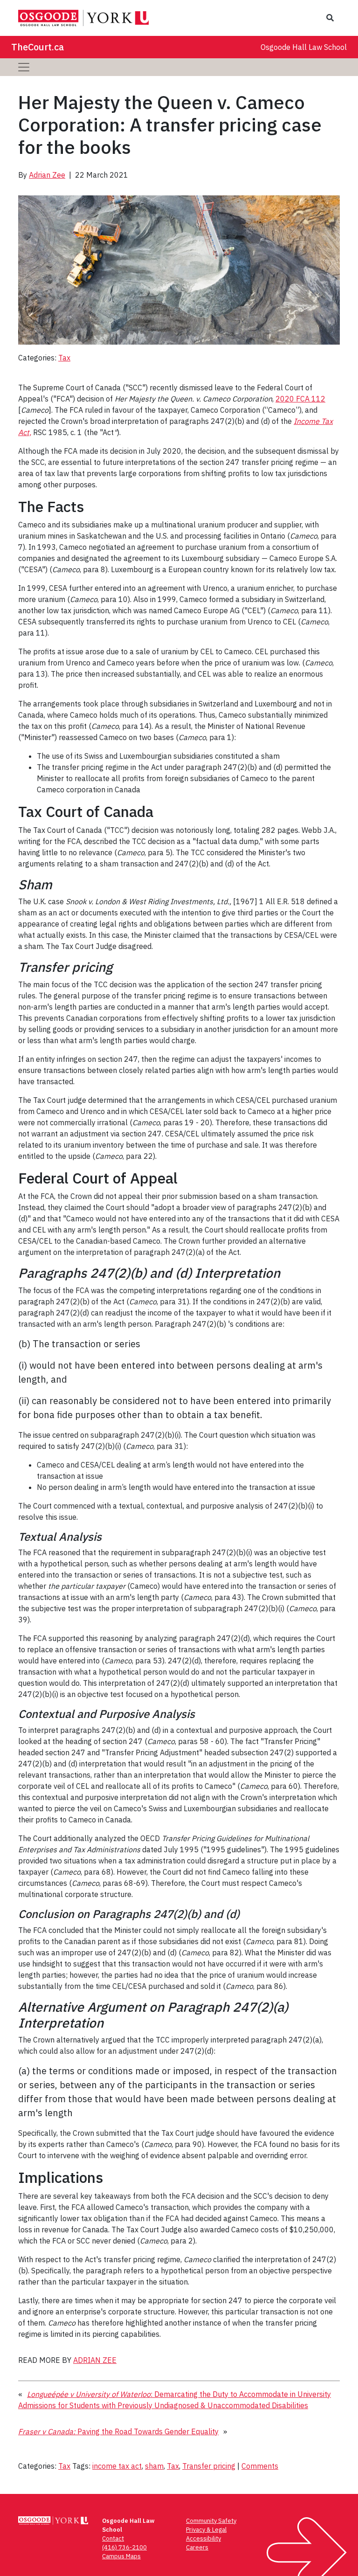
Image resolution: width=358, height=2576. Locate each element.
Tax (64, 358)
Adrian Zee (47, 175)
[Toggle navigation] (24, 67)
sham (154, 2466)
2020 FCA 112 (300, 399)
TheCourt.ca (38, 47)
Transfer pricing (209, 2466)
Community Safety (211, 2521)
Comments (260, 2466)
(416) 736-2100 (124, 2547)
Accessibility (203, 2538)
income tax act (117, 2466)
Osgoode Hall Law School (304, 47)
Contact (113, 2538)
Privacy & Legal (206, 2530)
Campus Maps (121, 2556)
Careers (197, 2547)
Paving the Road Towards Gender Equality (118, 2431)
